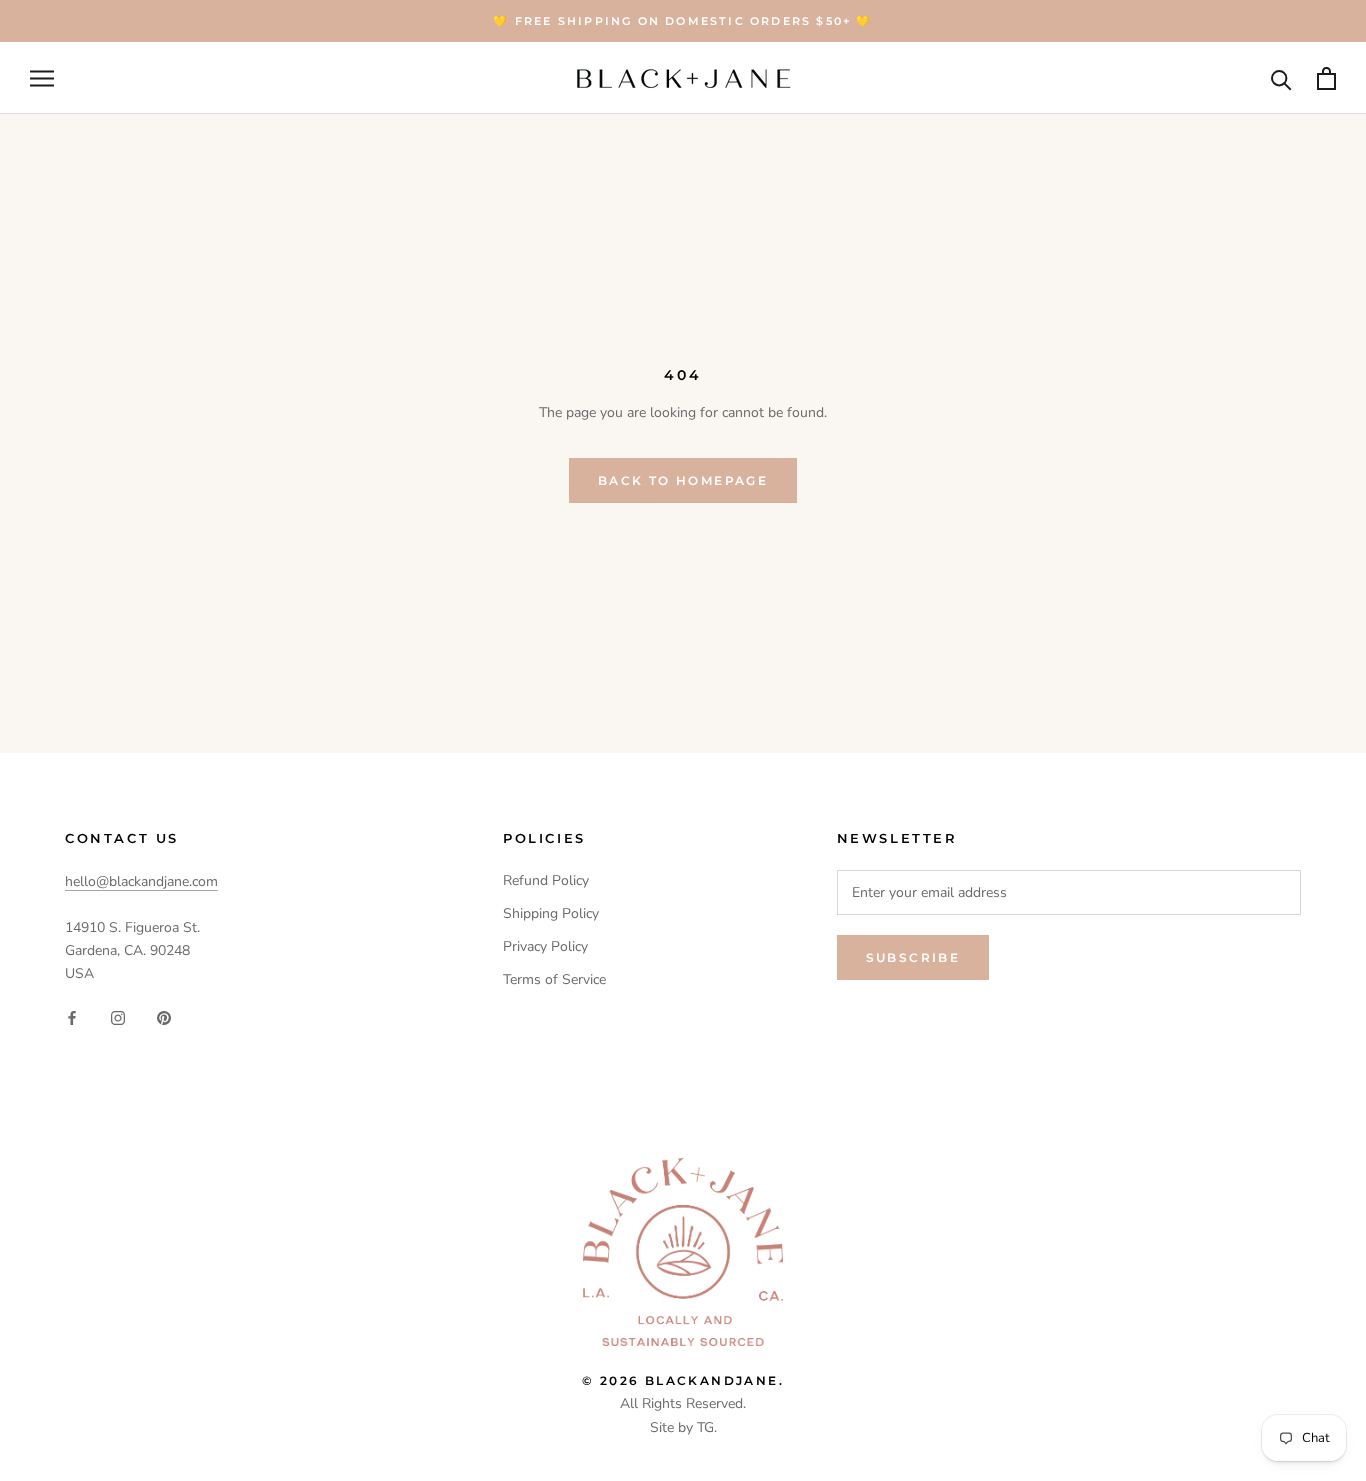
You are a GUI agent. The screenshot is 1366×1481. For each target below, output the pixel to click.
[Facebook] (72, 1016)
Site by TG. (683, 1427)
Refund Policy (546, 880)
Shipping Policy (551, 913)
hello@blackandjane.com (141, 881)
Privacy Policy (545, 946)
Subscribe (913, 957)
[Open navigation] (42, 78)
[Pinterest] (164, 1016)
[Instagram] (118, 1016)
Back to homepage (683, 480)
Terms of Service (554, 979)
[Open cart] (1326, 78)
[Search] (1281, 78)
